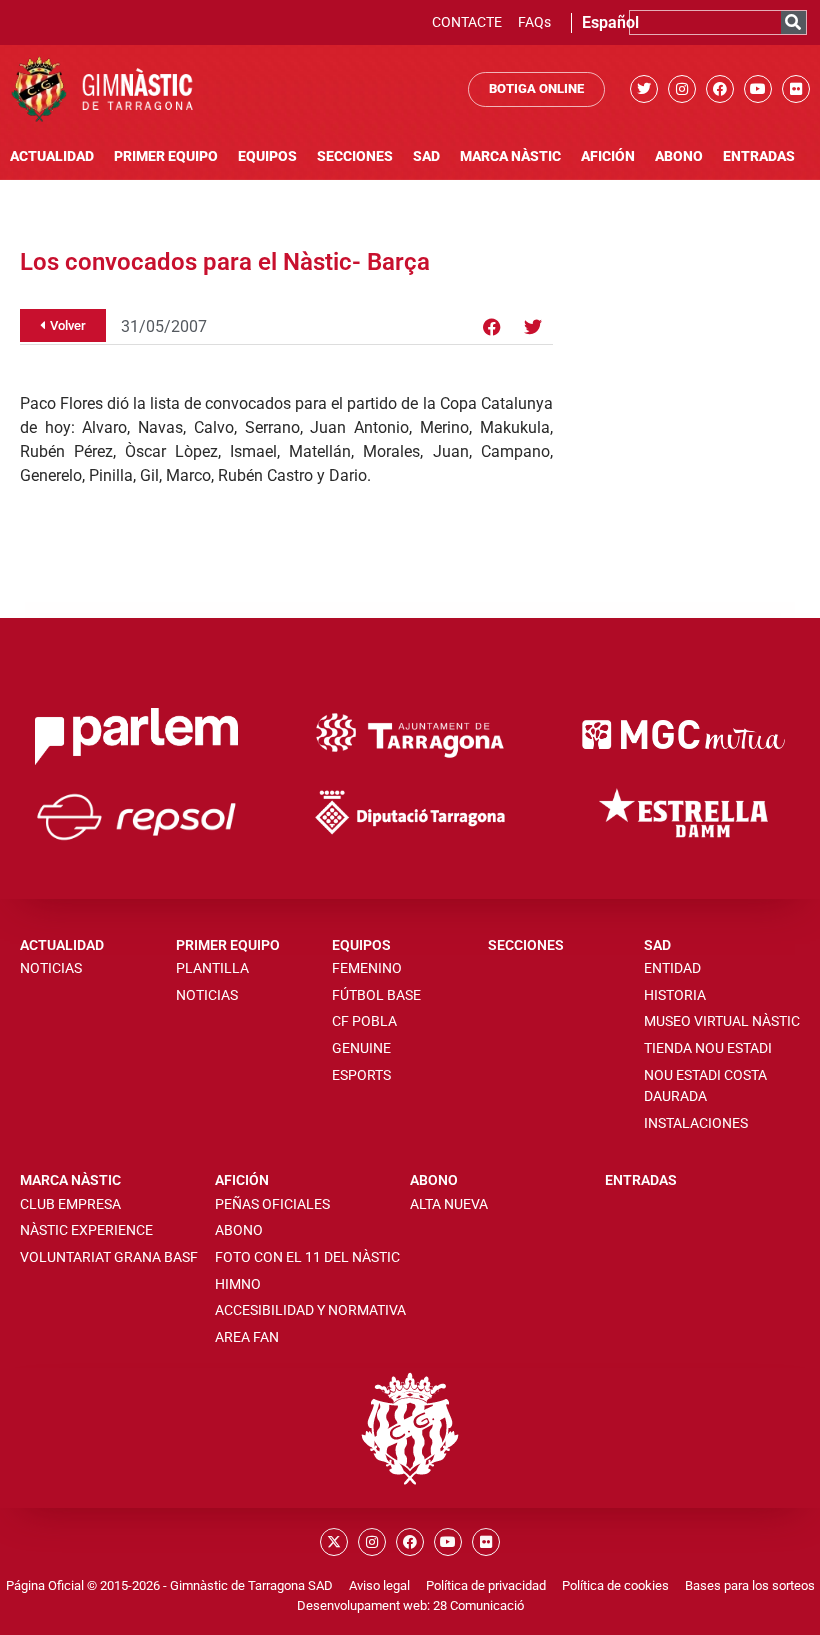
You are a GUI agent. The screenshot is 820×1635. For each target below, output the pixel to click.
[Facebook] (720, 89)
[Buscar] (793, 22)
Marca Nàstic (510, 156)
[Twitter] (644, 89)
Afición (608, 156)
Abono (679, 156)
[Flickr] (796, 89)
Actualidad (52, 156)
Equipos (267, 156)
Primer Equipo (166, 156)
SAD (426, 156)
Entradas (759, 156)
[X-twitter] (334, 1542)
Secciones (355, 156)
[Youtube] (758, 89)
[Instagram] (682, 89)
